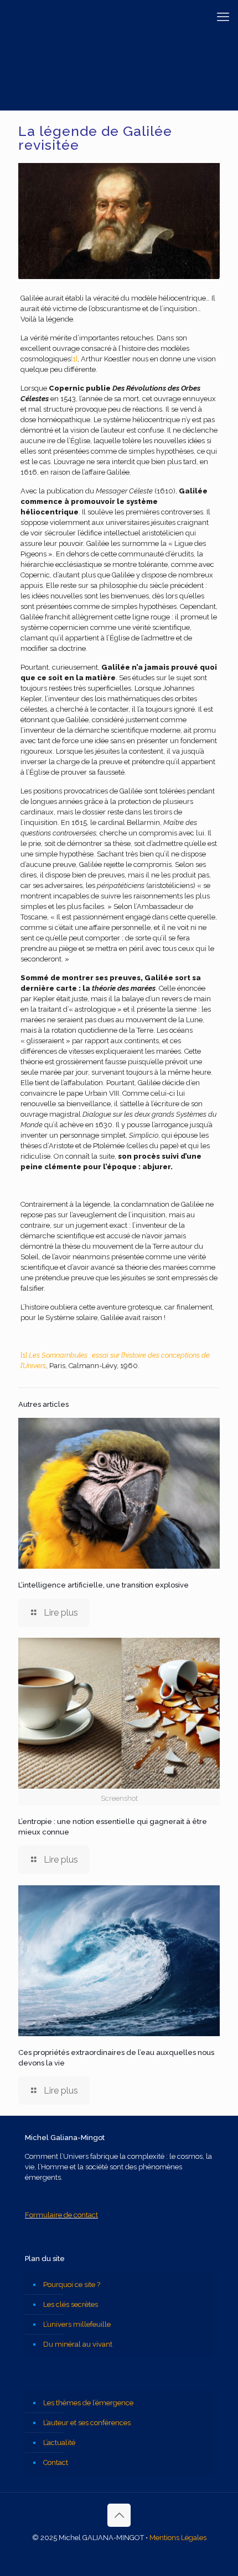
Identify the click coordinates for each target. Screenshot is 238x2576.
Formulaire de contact (61, 2215)
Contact (56, 2462)
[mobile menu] (223, 17)
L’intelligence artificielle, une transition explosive (104, 1585)
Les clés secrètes (71, 2304)
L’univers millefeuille (77, 2324)
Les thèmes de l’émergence (88, 2403)
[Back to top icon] (119, 2515)
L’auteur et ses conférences (87, 2423)
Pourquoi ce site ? (72, 2285)
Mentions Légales (178, 2538)
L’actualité (59, 2443)
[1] (74, 359)
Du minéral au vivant (78, 2344)
